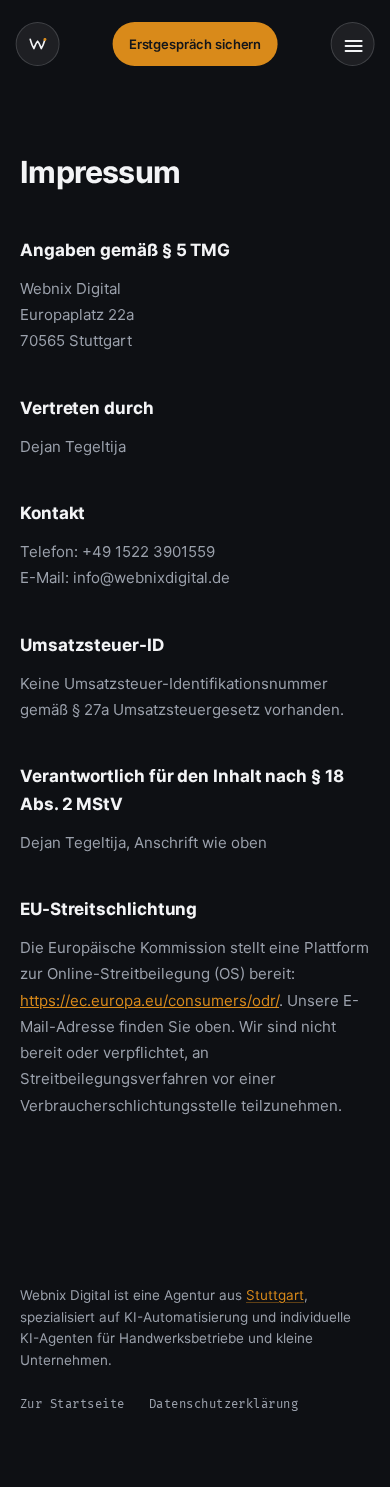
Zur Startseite (72, 1404)
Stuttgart (275, 1295)
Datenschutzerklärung (224, 1404)
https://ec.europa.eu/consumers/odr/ (149, 1000)
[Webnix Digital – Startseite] (38, 44)
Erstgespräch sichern (195, 44)
